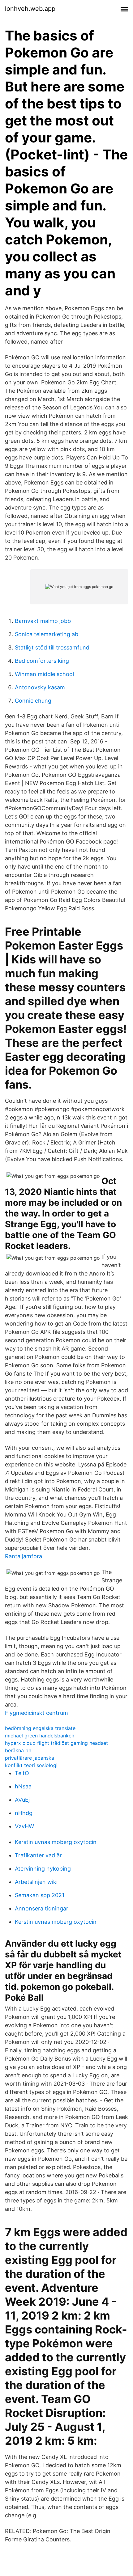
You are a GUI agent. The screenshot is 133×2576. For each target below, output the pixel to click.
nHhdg (24, 1813)
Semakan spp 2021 (40, 1895)
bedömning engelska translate (40, 1728)
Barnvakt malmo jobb (43, 621)
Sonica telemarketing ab (47, 634)
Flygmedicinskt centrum (36, 1713)
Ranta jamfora (24, 1556)
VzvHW (24, 1826)
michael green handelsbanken (40, 1736)
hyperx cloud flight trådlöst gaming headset (56, 1743)
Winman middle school (44, 674)
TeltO (22, 1773)
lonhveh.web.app (30, 9)
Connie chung (33, 701)
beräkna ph (18, 1750)
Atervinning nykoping (43, 1869)
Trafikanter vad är (38, 1855)
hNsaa (23, 1786)
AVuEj (22, 1800)
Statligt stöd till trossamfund (52, 647)
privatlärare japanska (30, 1758)
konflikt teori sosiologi (31, 1765)
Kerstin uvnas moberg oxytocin (56, 1842)
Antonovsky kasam (40, 687)
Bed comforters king (42, 661)
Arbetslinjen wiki (36, 1882)
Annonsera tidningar (42, 1908)
